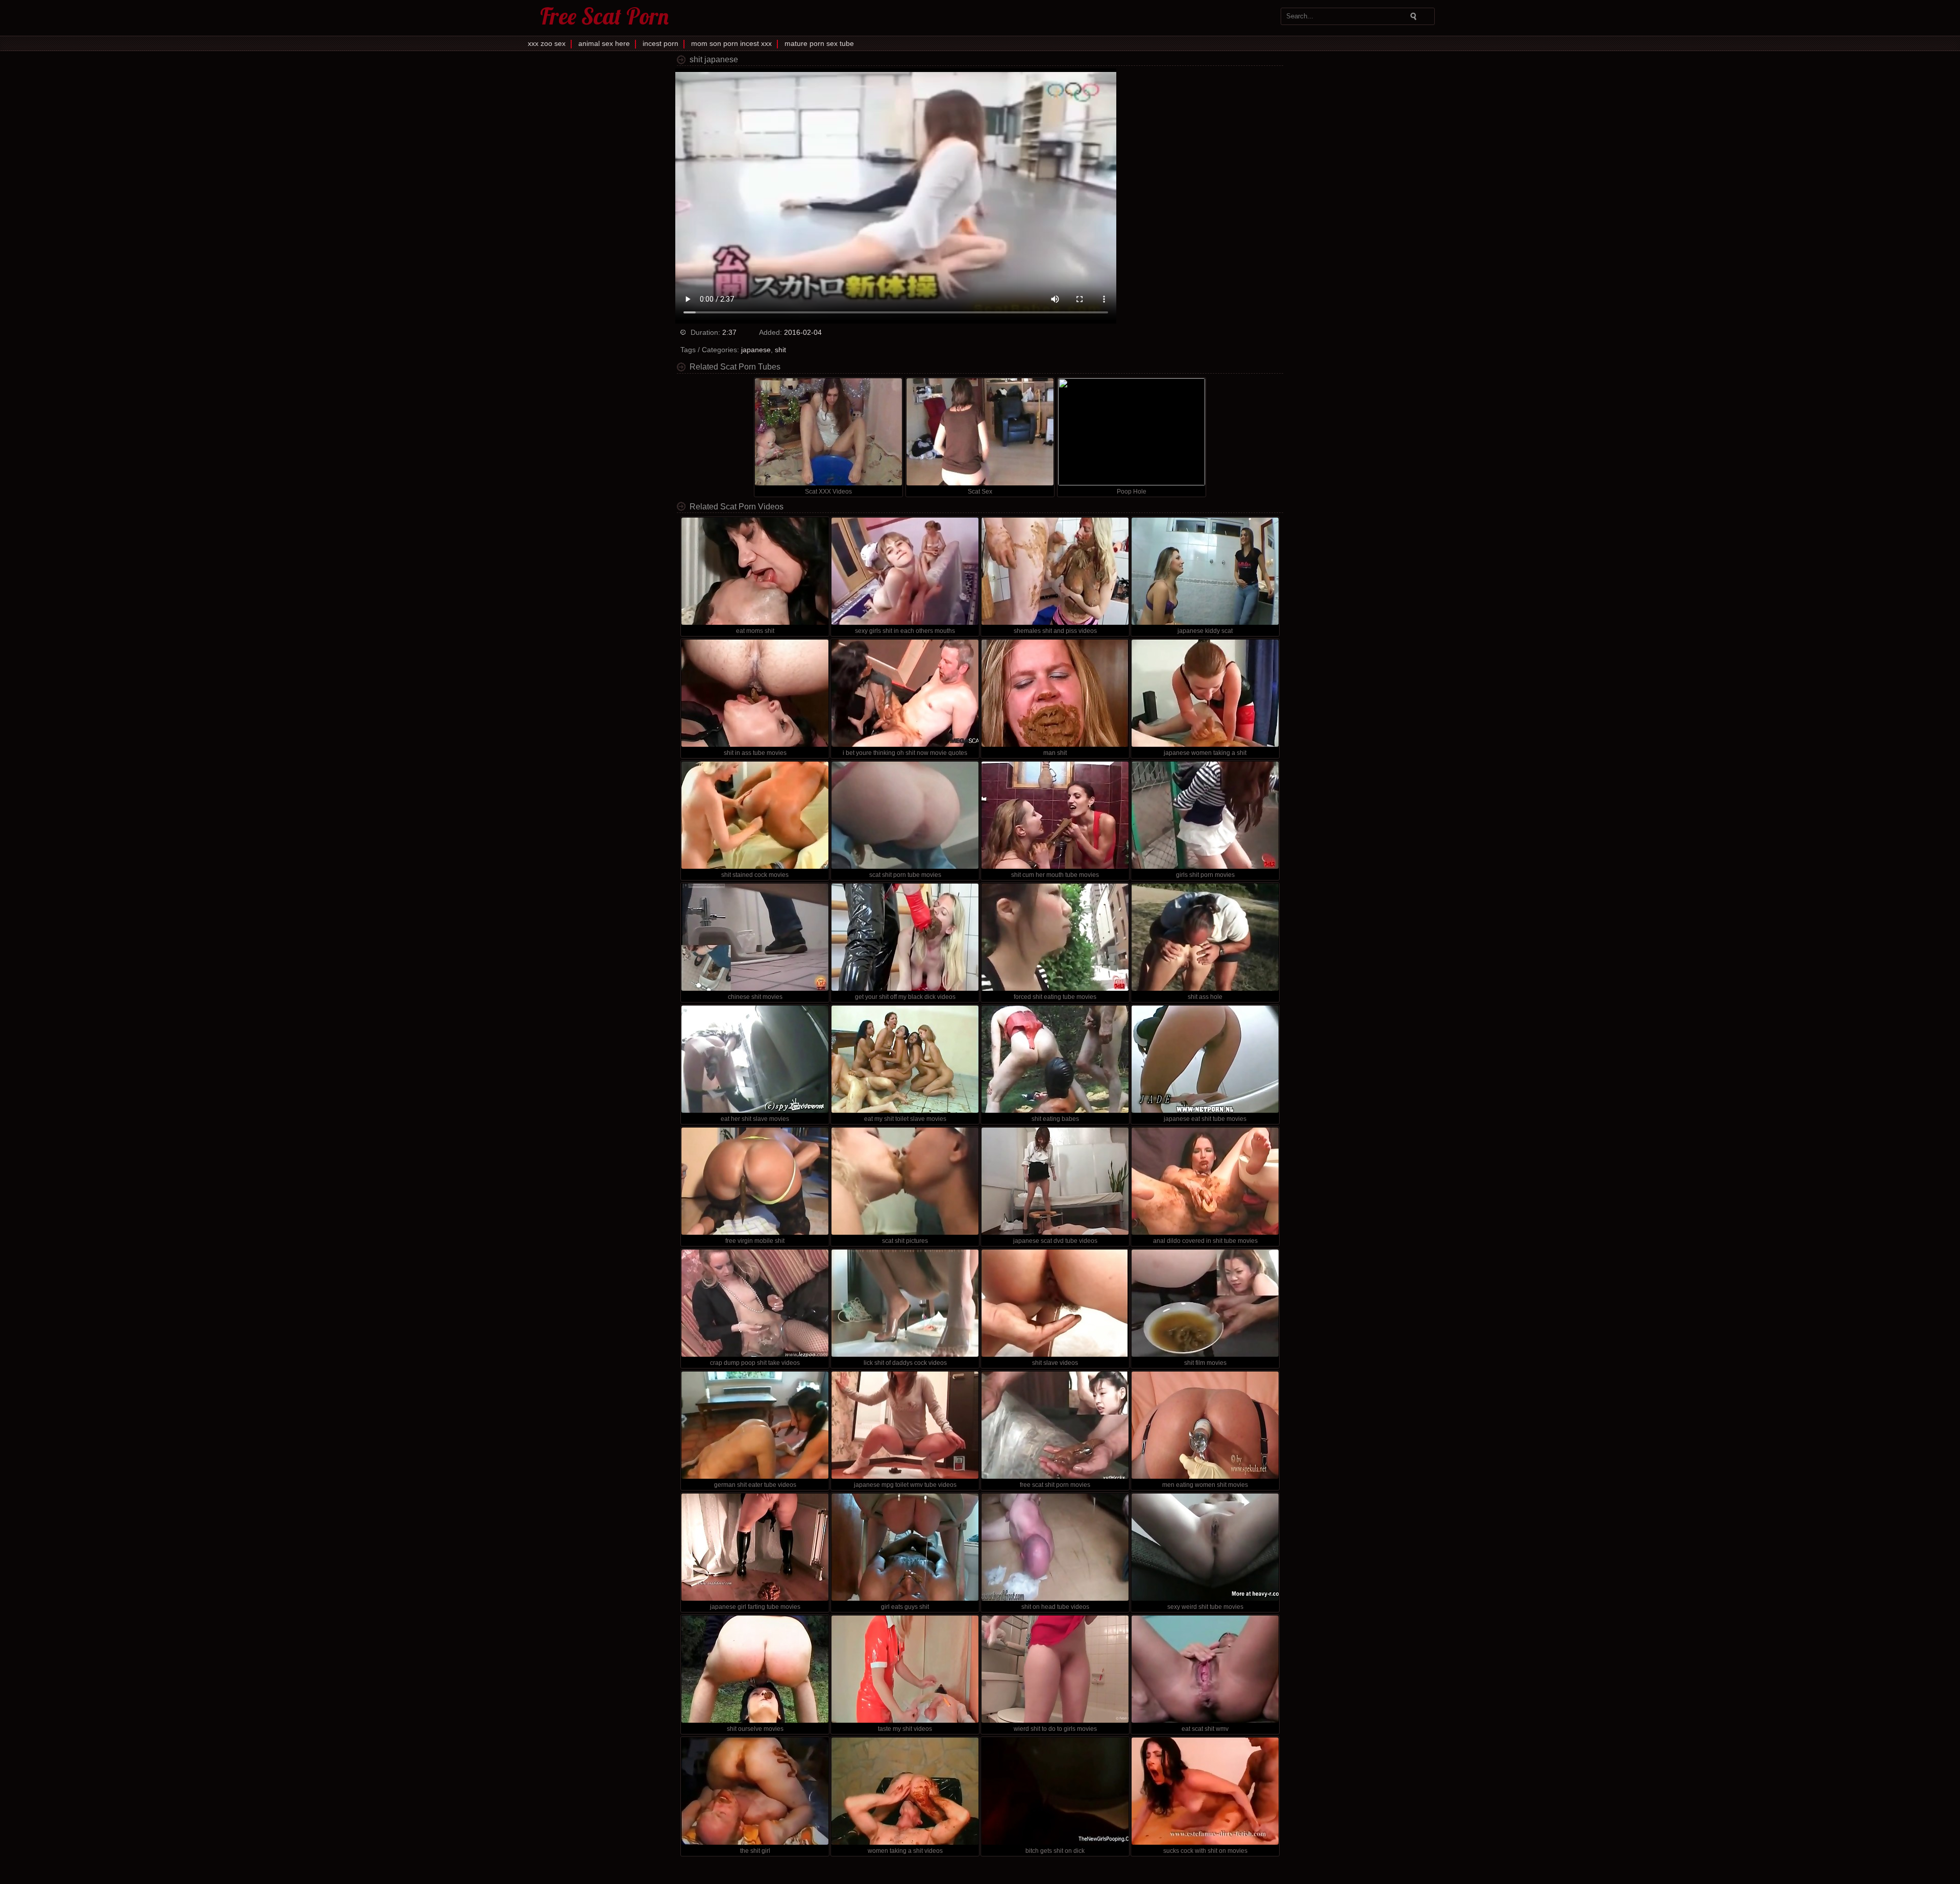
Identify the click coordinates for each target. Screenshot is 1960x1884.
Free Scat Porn (604, 16)
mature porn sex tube (819, 43)
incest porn (660, 43)
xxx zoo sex (547, 43)
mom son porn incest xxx (731, 43)
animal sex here (604, 43)
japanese (756, 350)
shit (780, 350)
